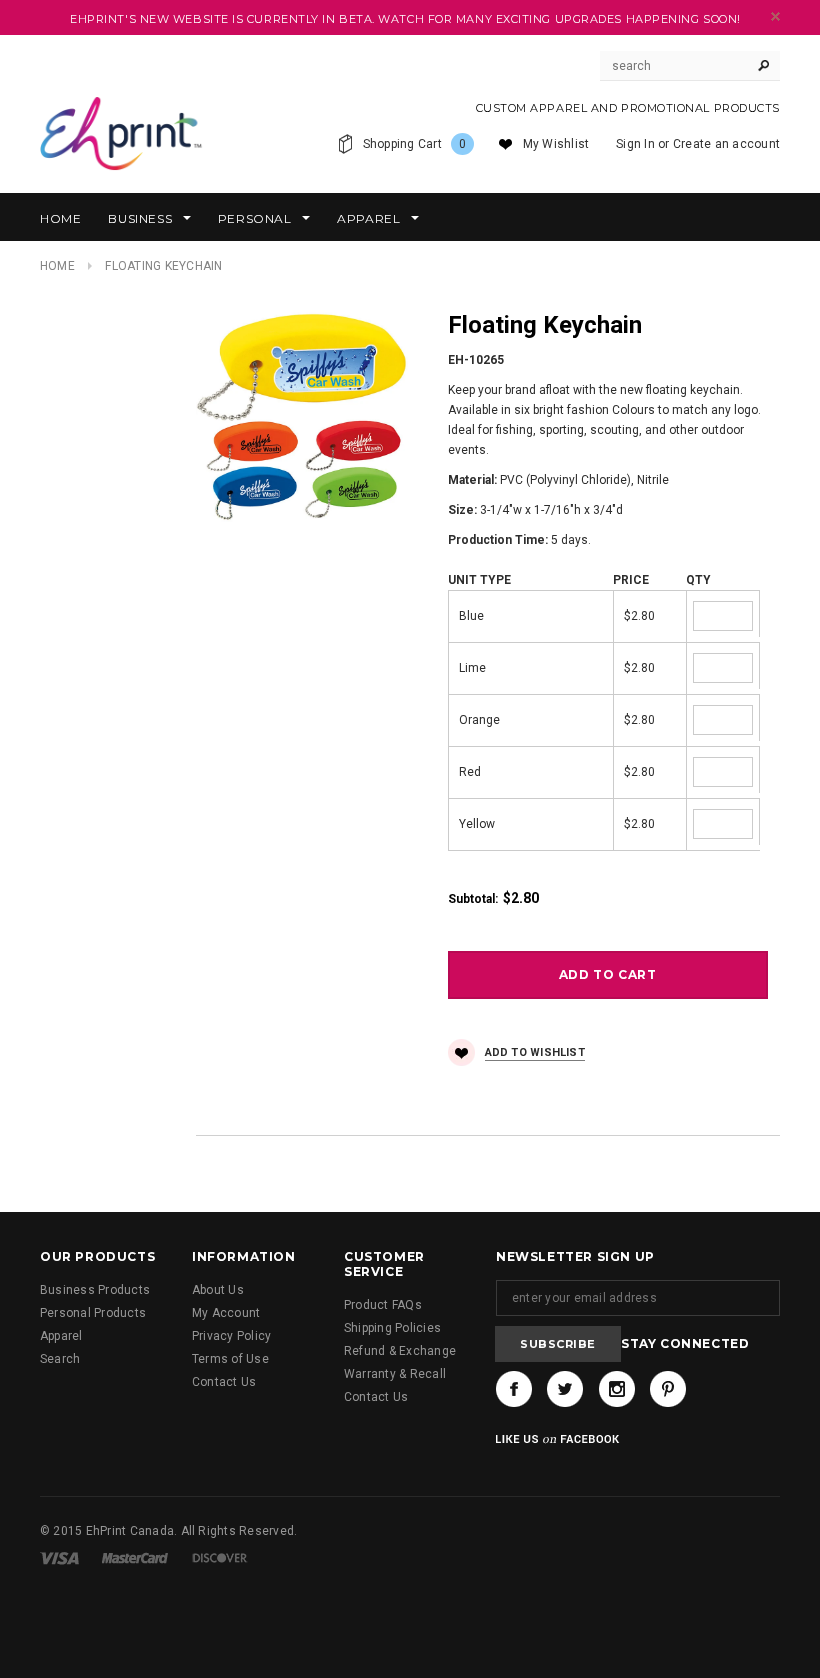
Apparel (61, 1336)
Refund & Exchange (400, 1351)
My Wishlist (556, 144)
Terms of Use (230, 1359)
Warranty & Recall (395, 1374)
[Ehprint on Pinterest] (668, 1389)
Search (60, 1359)
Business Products (95, 1290)
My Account (226, 1313)
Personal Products (93, 1313)
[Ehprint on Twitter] (565, 1389)
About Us (218, 1290)
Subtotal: (473, 899)
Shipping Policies (392, 1328)
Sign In (635, 144)
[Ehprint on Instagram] (617, 1389)
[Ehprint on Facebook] (514, 1389)
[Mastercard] (135, 1558)
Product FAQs (383, 1305)
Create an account (726, 144)
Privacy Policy (231, 1336)
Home (57, 266)
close (775, 16)
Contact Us (224, 1382)
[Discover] (220, 1558)
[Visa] (59, 1558)
